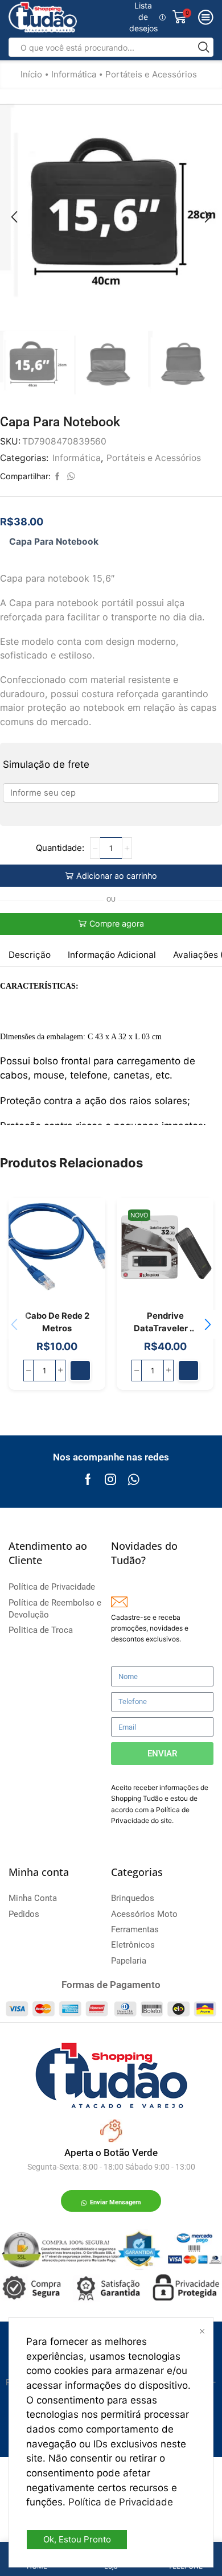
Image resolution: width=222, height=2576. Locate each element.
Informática (74, 74)
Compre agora (117, 923)
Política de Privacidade (121, 2502)
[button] (14, 217)
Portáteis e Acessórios (151, 74)
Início (31, 74)
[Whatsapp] (133, 1479)
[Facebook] (88, 1479)
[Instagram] (110, 1479)
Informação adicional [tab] (112, 955)
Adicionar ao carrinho (117, 876)
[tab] (30, 955)
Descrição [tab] (30, 955)
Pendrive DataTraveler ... (165, 1322)
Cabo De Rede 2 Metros (57, 1322)
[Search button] (204, 47)
